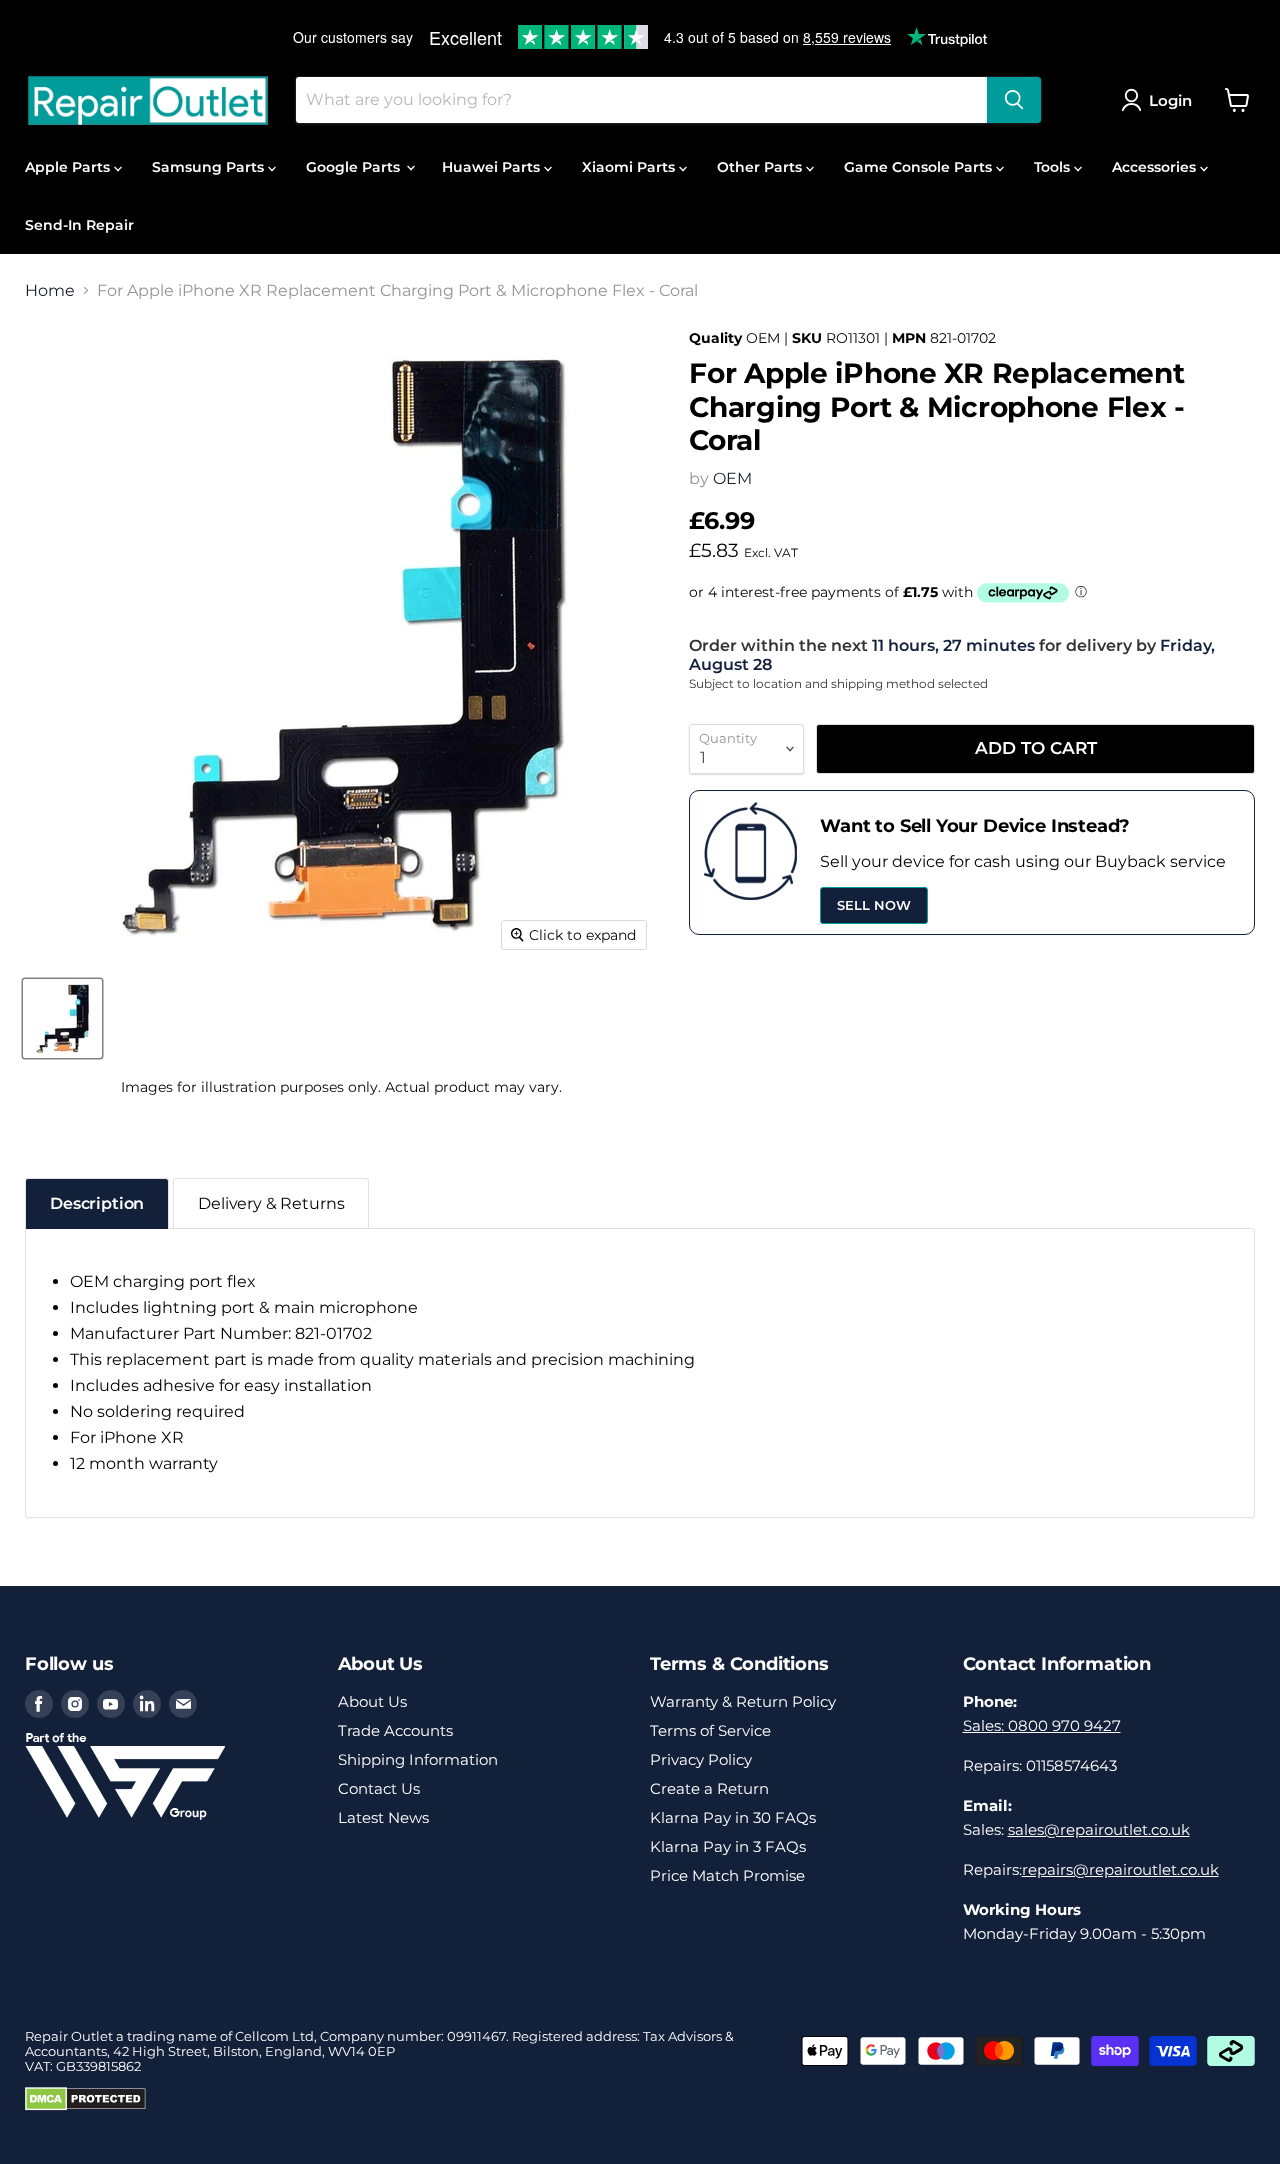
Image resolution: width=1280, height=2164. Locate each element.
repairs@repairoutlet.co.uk (1120, 1869)
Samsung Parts (210, 167)
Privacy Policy (701, 1759)
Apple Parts (69, 167)
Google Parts (355, 167)
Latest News (383, 1817)
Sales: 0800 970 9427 (1042, 1725)
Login (1170, 100)
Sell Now (874, 905)
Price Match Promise (727, 1875)
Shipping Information (418, 1759)
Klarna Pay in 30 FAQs (733, 1817)
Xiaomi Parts (630, 167)
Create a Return (709, 1788)
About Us (372, 1701)
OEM (732, 478)
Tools (1054, 167)
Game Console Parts (920, 167)
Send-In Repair (79, 225)
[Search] (1014, 100)
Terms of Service (710, 1730)
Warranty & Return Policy (743, 1701)
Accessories (1156, 167)
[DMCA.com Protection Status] (85, 2106)
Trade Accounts (395, 1730)
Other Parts (761, 167)
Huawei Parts (493, 167)
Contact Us (379, 1788)
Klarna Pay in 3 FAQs (728, 1846)
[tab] (97, 1203)
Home (50, 291)
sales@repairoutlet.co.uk (1099, 1829)
